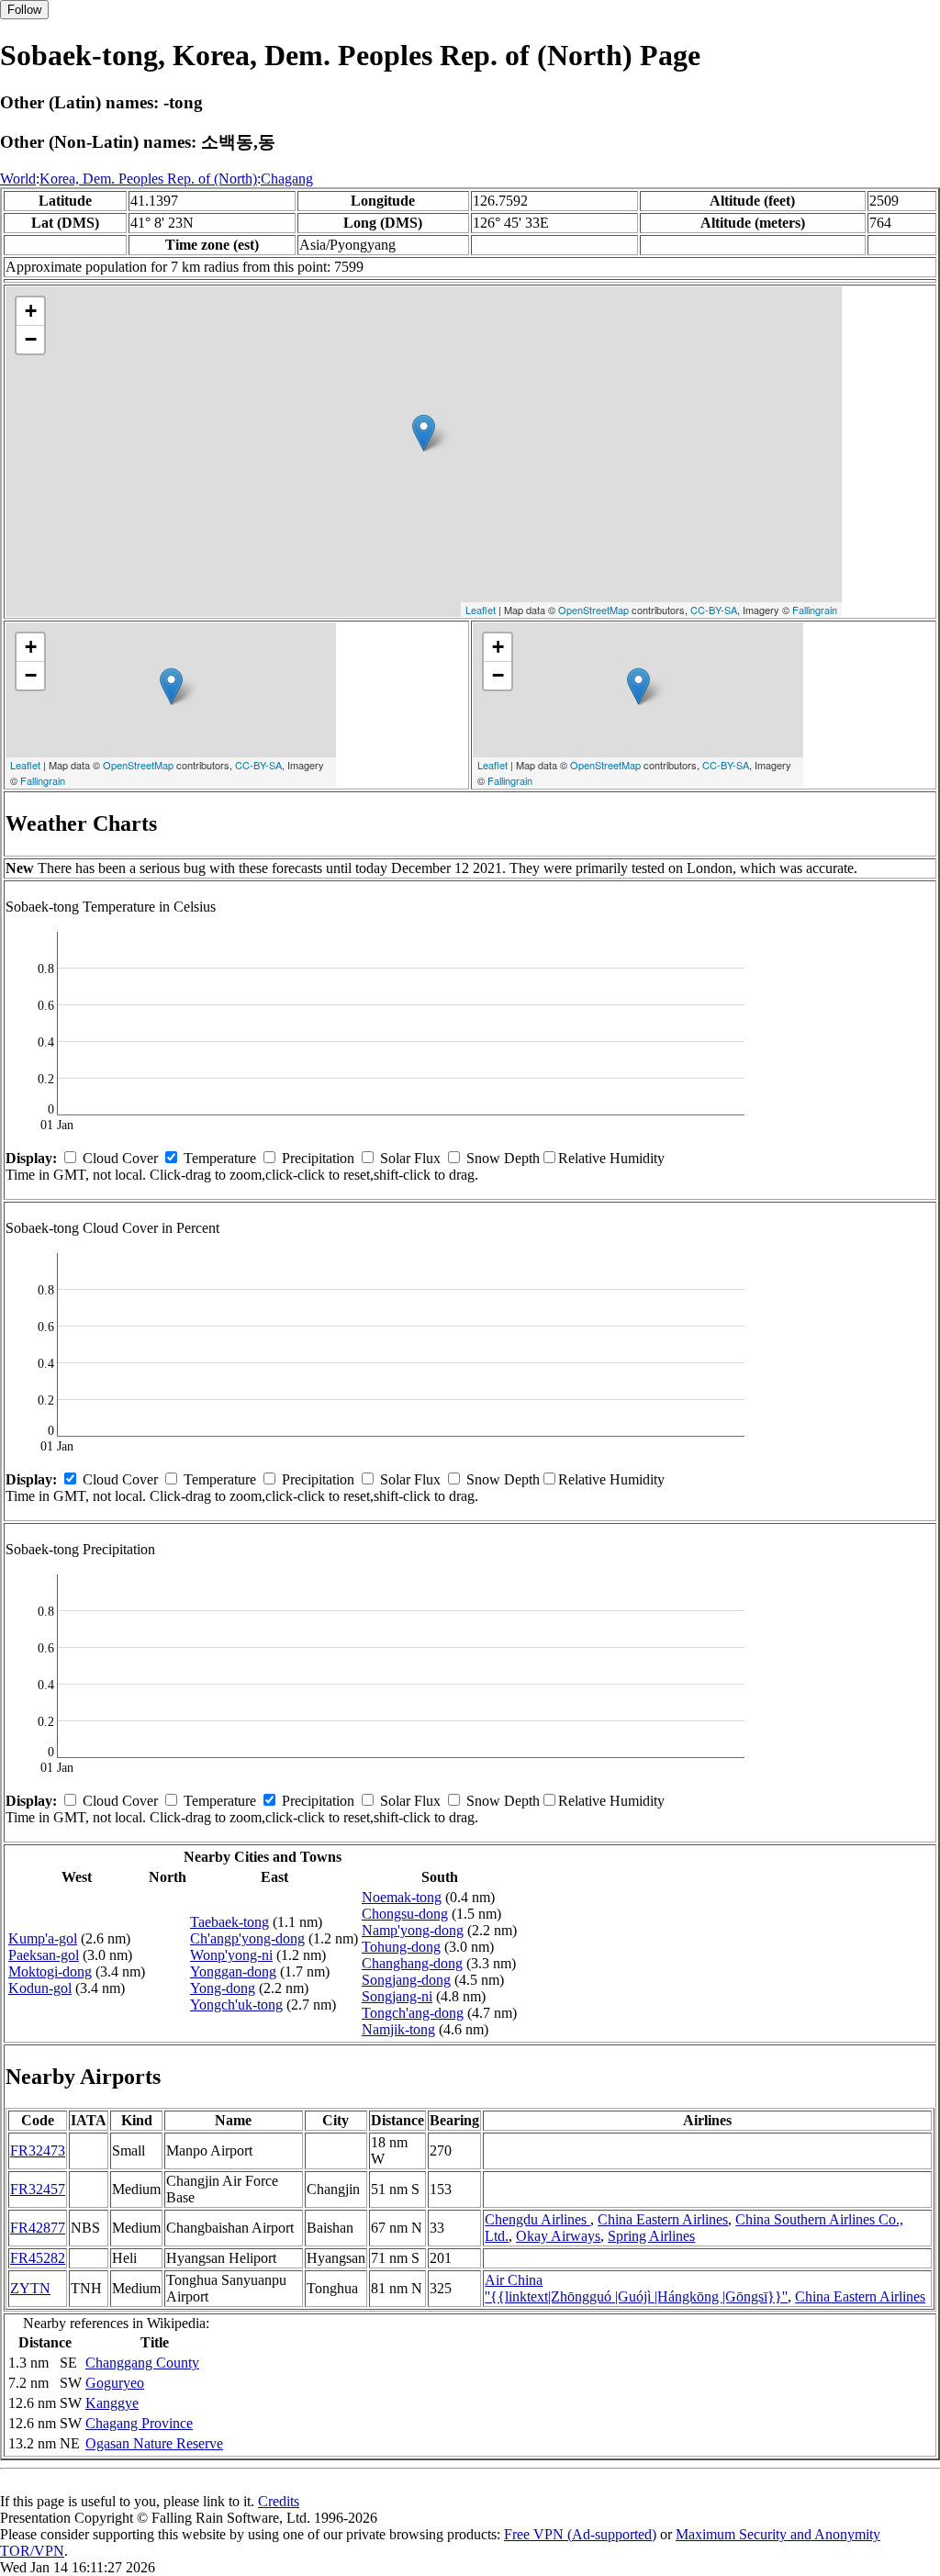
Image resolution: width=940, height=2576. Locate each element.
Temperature (220, 1158)
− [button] (31, 339)
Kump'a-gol (43, 1938)
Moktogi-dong (50, 1971)
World (18, 179)
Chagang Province (139, 2423)
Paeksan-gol (44, 1955)
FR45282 (38, 2258)
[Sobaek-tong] (424, 433)
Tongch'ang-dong (413, 2013)
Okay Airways (558, 2236)
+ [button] (31, 311)
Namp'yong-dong (413, 1930)
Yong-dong (223, 1988)
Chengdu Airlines (537, 2219)
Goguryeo (115, 2383)
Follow (24, 10)
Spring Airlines (651, 2236)
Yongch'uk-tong (236, 2005)
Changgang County (142, 2363)
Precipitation (318, 1158)
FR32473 (38, 2150)
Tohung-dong (401, 1947)
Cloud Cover (120, 1158)
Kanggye (112, 2403)
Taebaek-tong (229, 1922)
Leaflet (481, 610)
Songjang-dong (406, 1980)
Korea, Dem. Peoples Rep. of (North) (148, 179)
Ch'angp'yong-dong (247, 1938)
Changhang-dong (412, 1963)
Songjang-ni (397, 1996)
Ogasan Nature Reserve (154, 2443)
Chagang (287, 179)
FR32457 (38, 2189)
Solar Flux (410, 1158)
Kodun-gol (40, 1988)
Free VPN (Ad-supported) (580, 2534)
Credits (279, 2501)
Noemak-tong (402, 1897)
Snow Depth (503, 1158)
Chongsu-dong (405, 1914)
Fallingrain (815, 610)
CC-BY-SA (714, 610)
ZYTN (30, 2288)
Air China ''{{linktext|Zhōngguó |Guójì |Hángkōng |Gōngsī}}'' (636, 2288)
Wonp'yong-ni (231, 1955)
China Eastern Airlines (663, 2219)
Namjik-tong (398, 2029)
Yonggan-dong (233, 1971)
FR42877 (38, 2228)
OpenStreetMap (593, 610)
